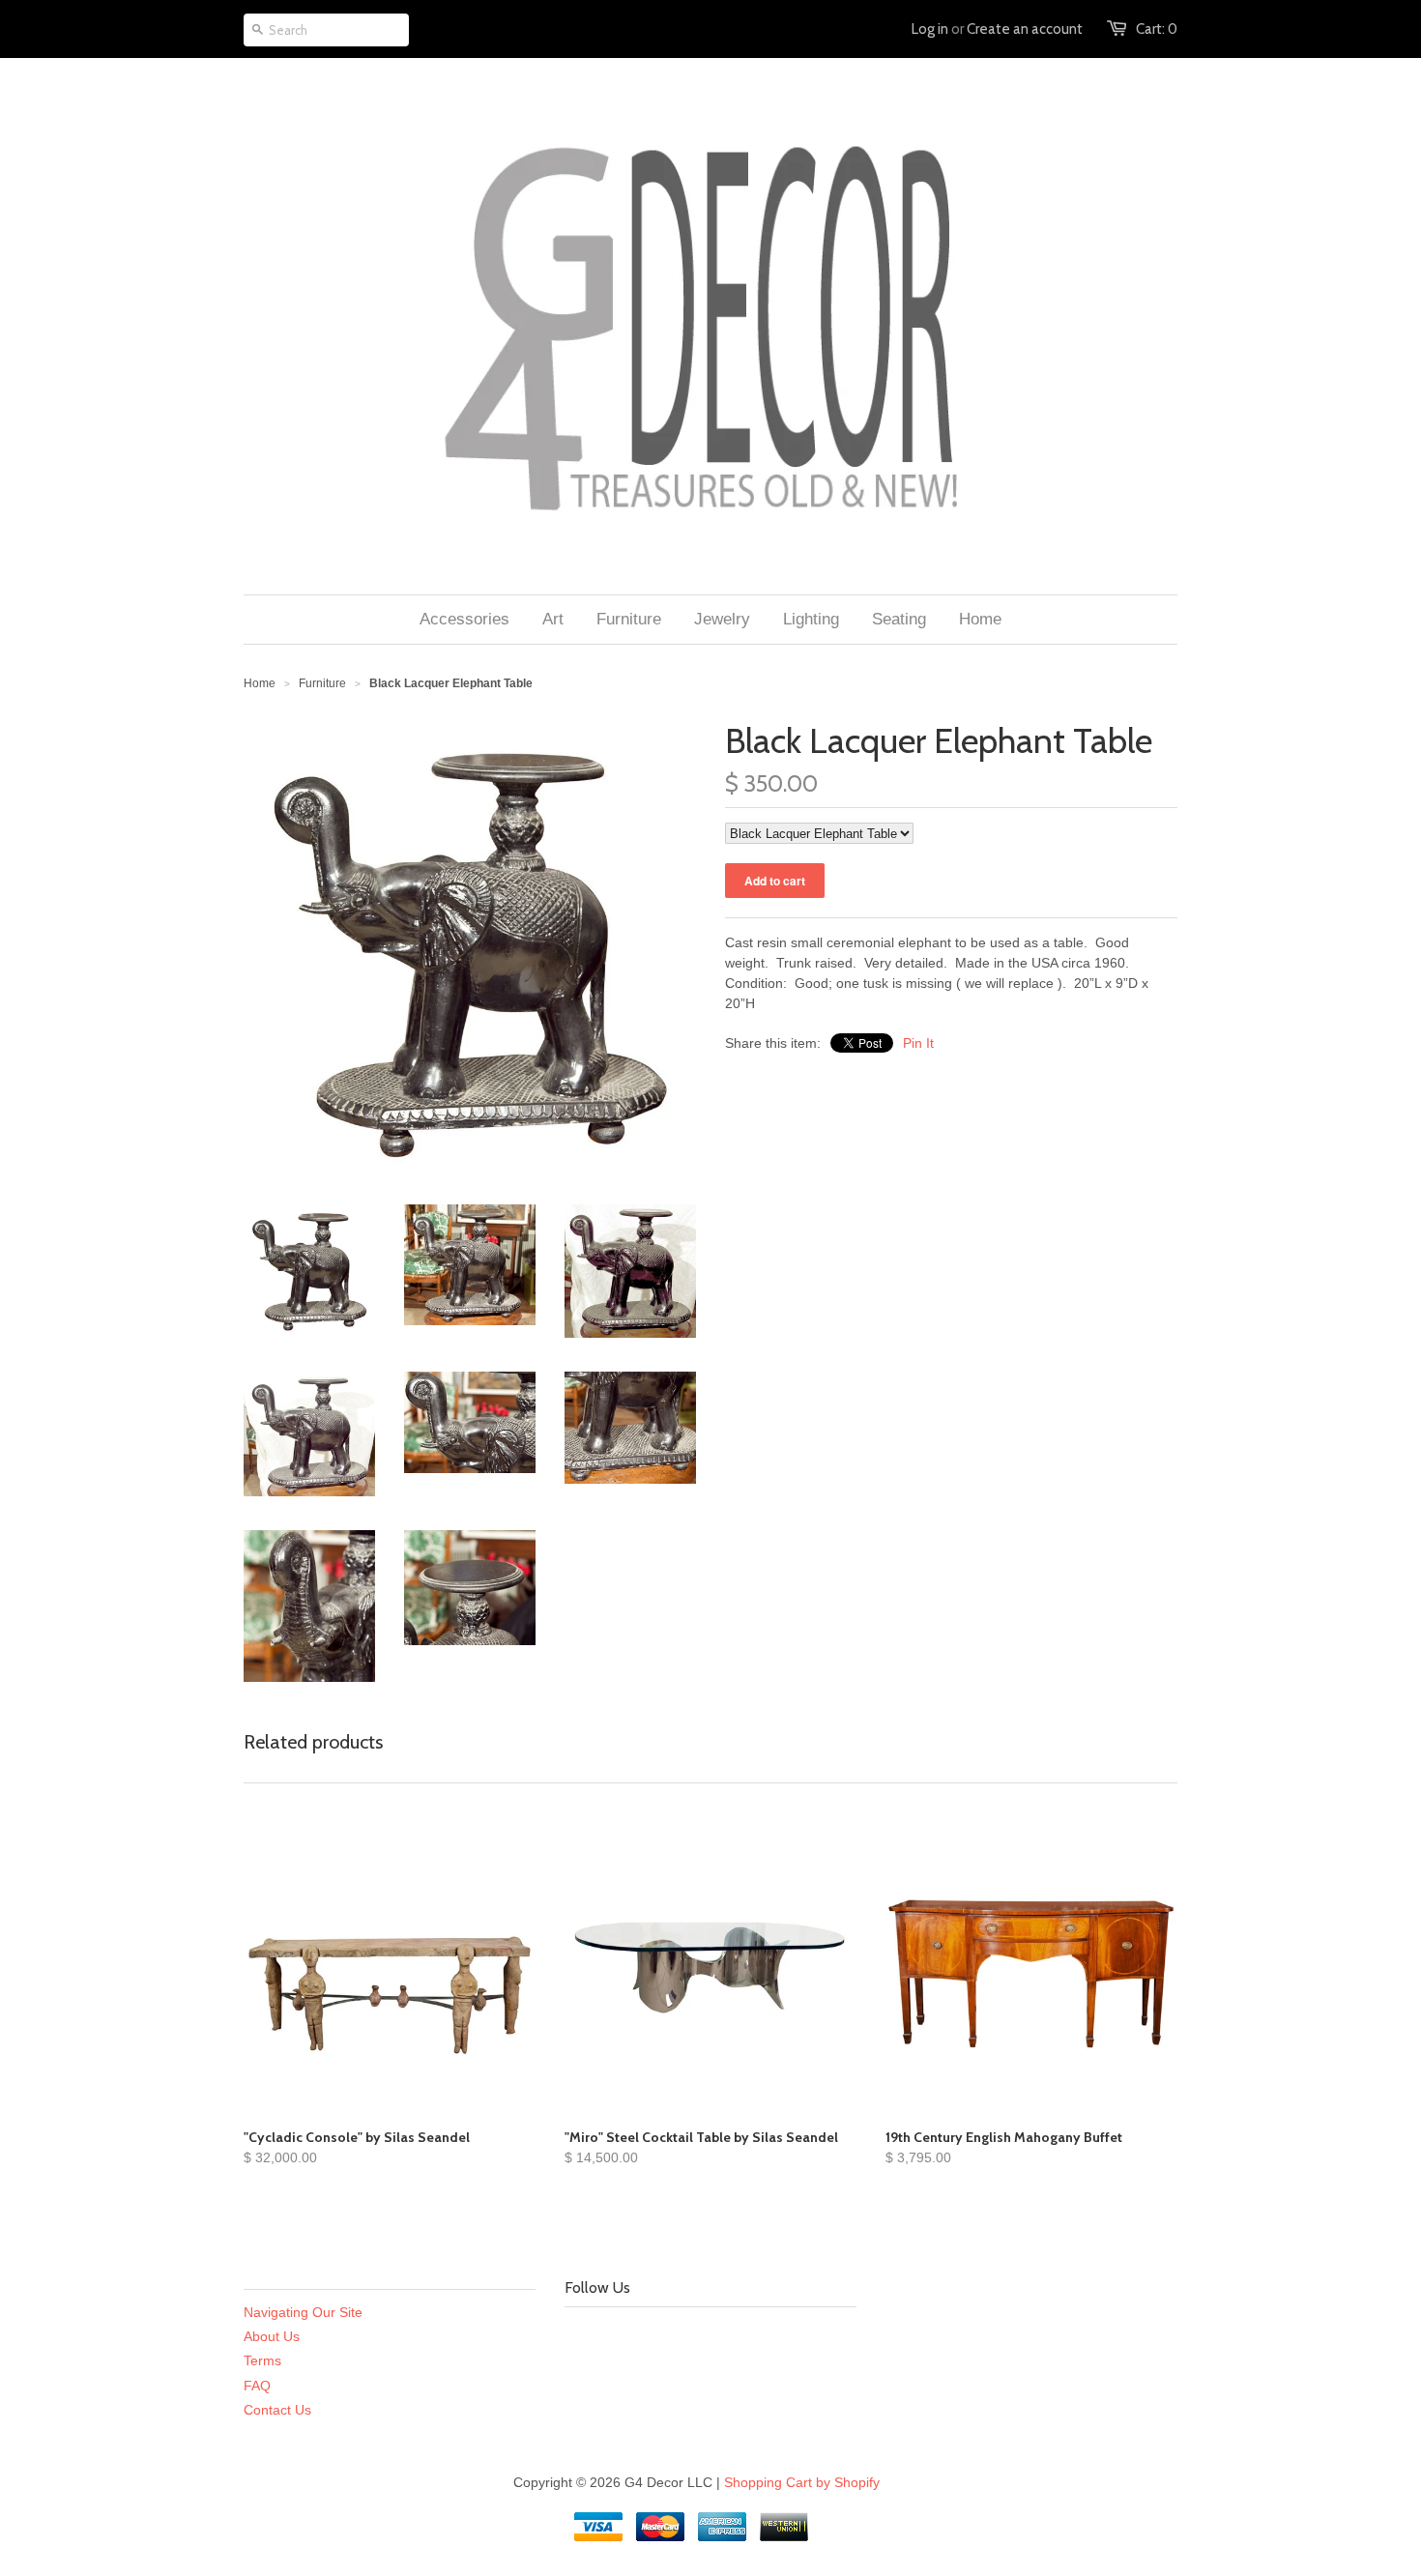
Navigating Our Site (303, 2312)
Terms (262, 2360)
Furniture (322, 683)
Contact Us (277, 2410)
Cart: (1157, 29)
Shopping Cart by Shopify (802, 2482)
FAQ (257, 2386)
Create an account (1025, 29)
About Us (272, 2336)
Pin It (918, 1043)
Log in (930, 29)
